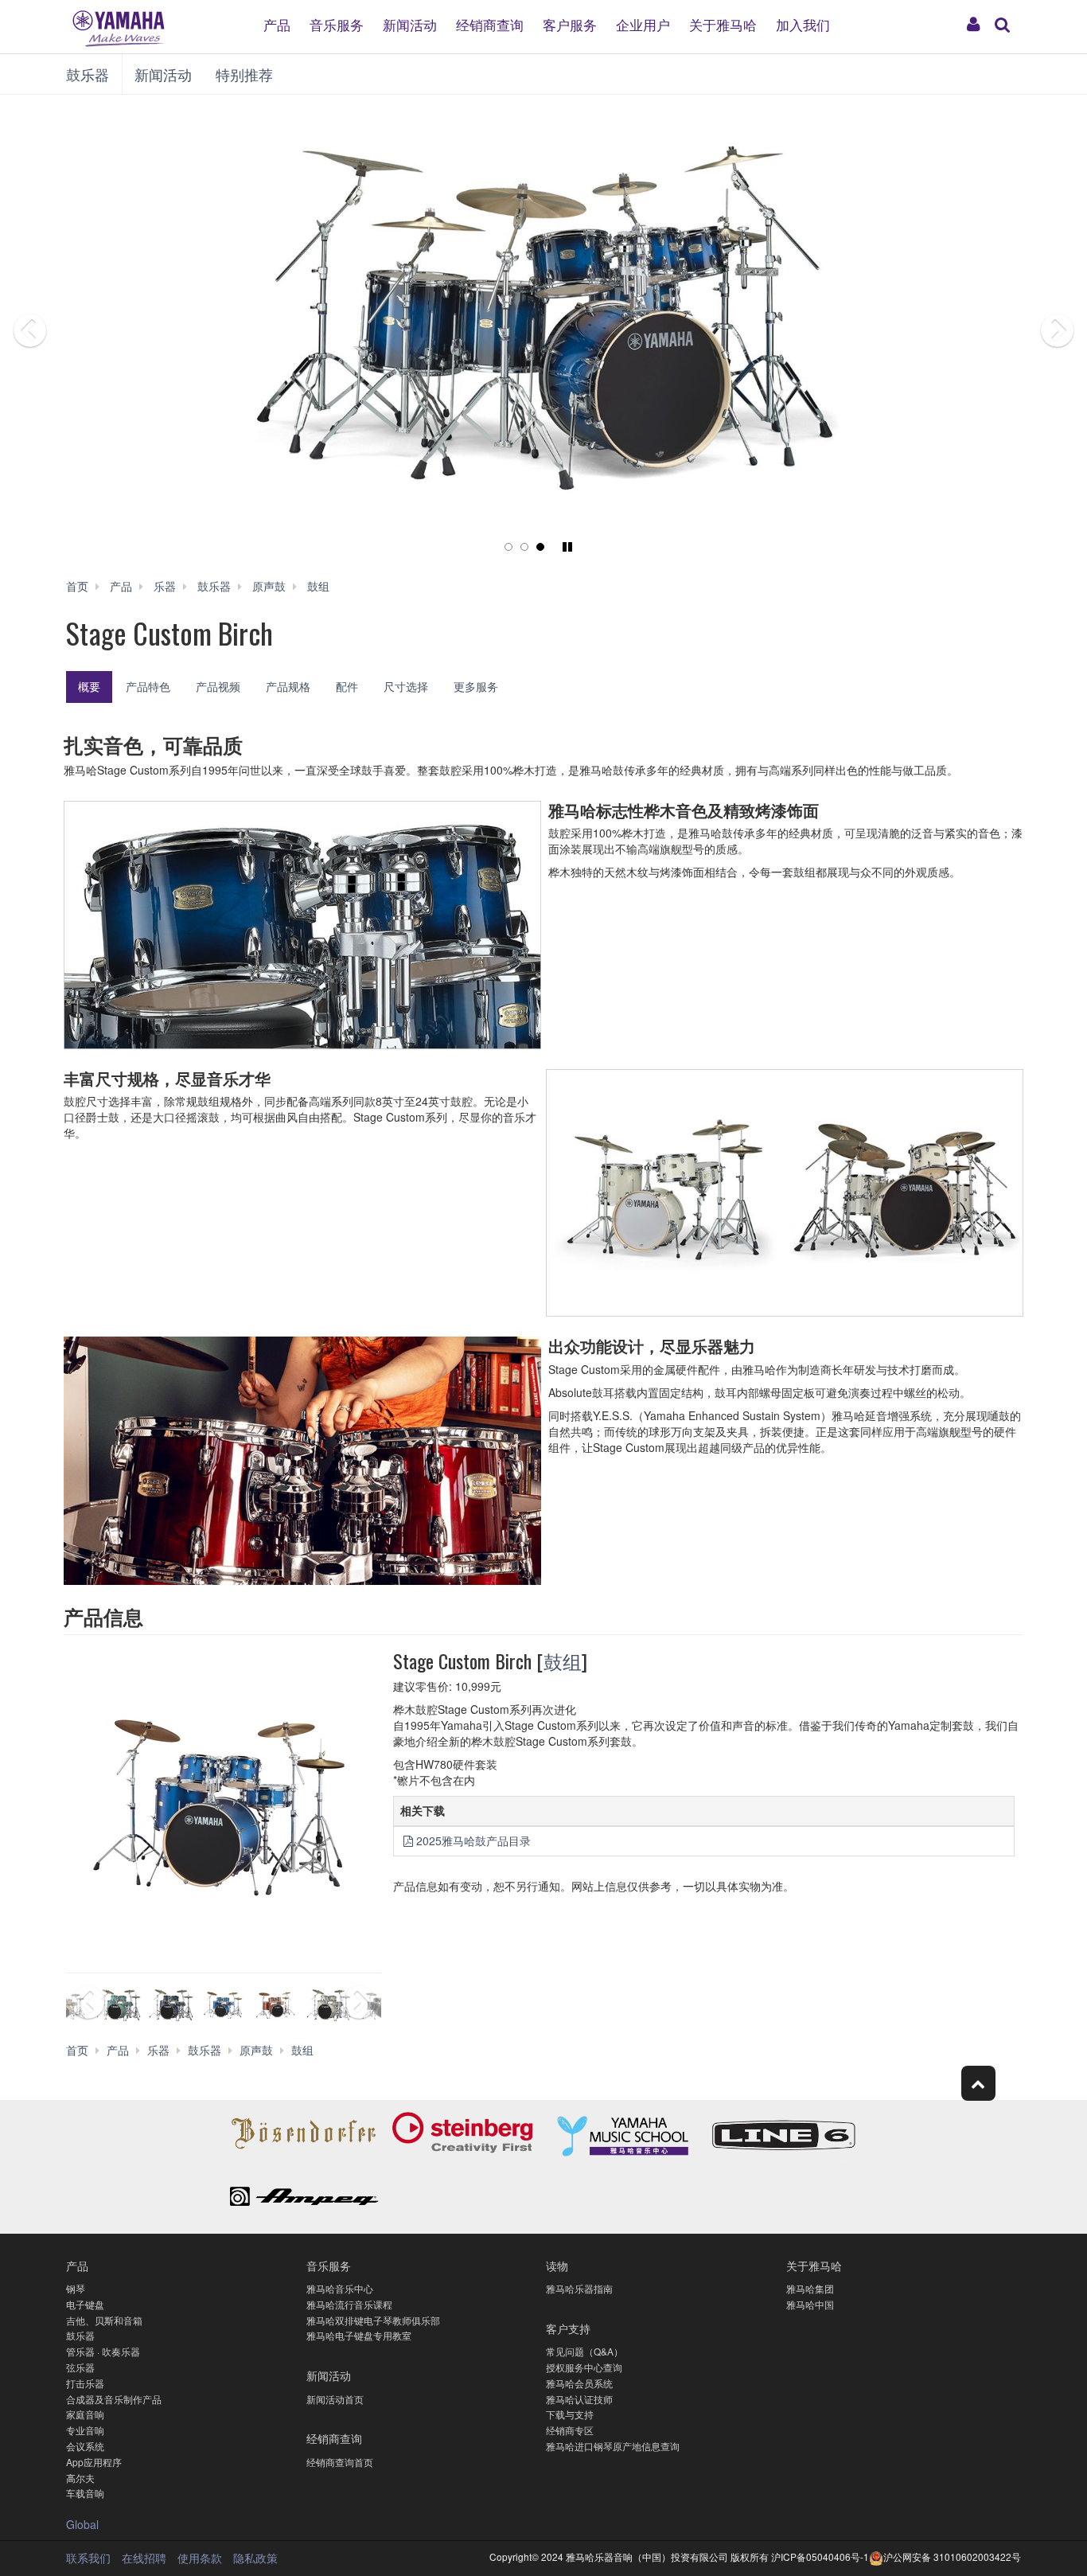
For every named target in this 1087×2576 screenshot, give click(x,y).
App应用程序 (94, 2462)
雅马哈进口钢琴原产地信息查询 (613, 2446)
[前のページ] (68, 334)
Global (82, 2524)
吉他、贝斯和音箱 (104, 2320)
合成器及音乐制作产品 (114, 2399)
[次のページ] (1019, 334)
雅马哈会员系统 (579, 2383)
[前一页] (86, 2005)
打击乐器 (85, 2383)
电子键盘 (85, 2304)
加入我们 (803, 23)
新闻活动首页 (335, 2399)
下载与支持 (570, 2414)
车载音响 (85, 2493)
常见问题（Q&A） (584, 2351)
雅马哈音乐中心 (340, 2288)
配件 (347, 686)
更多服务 (476, 686)
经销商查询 (490, 23)
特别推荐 (244, 74)
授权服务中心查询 (584, 2367)
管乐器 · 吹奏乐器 (103, 2351)
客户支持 (568, 2328)
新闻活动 (410, 23)
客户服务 (570, 23)
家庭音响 (85, 2414)
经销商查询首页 (340, 2462)
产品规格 (288, 686)
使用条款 (200, 2558)
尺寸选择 (406, 686)
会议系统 (85, 2446)
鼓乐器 (88, 74)
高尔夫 (80, 2478)
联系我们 (88, 2558)
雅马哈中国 (810, 2304)
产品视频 (218, 686)
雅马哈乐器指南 (579, 2288)
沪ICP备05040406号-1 (820, 2556)
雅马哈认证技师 (579, 2399)
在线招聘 (144, 2558)
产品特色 (148, 686)
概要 (89, 686)
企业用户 (643, 23)
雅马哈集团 (810, 2288)
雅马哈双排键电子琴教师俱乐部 (373, 2320)
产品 (277, 23)
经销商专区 (570, 2430)
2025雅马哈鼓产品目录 (473, 1840)
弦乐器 (80, 2367)
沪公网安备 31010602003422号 (952, 2556)
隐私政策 (255, 2558)
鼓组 (563, 1661)
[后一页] (362, 2005)
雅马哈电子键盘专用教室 (359, 2335)
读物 (557, 2265)
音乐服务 (337, 23)
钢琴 (76, 2288)
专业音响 (85, 2430)
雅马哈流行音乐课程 (349, 2304)
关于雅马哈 (723, 23)
